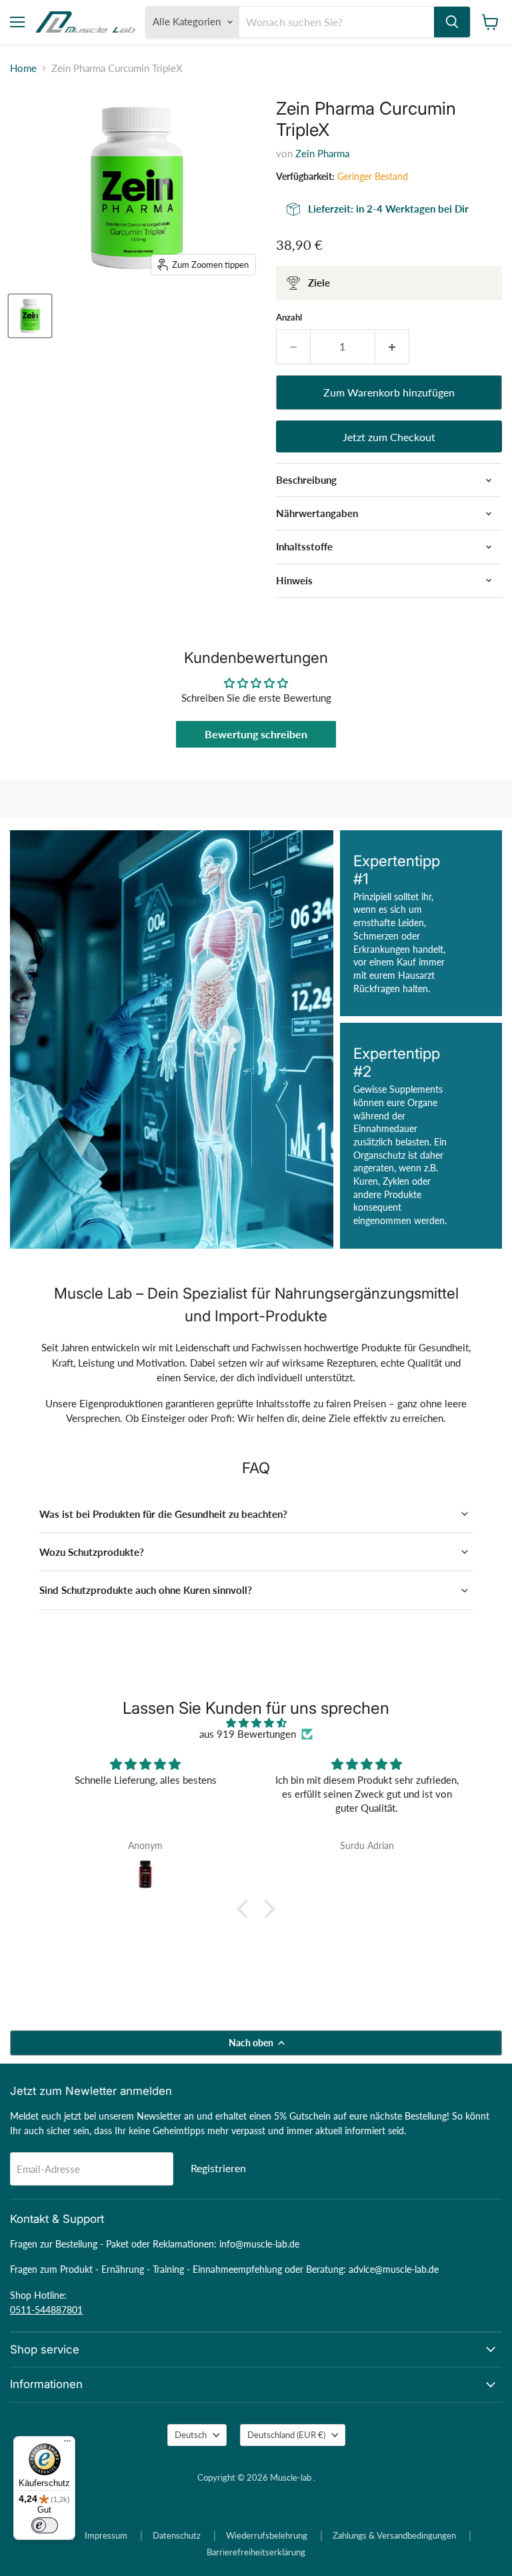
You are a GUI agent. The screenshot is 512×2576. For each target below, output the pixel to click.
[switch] (45, 2525)
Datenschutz (177, 2535)
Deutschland (286, 2435)
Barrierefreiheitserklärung (256, 2552)
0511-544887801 (46, 2310)
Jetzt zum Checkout (389, 437)
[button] (246, 1909)
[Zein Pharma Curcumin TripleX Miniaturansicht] (30, 316)
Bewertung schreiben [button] (256, 734)
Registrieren (218, 2168)
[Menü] (67, 2444)
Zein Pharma (322, 153)
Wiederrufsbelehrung (267, 2535)
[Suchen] (452, 22)
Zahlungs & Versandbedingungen (394, 2535)
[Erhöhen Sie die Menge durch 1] (392, 346)
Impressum (106, 2535)
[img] (256, 1723)
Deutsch (191, 2435)
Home (23, 68)
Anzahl (289, 318)
